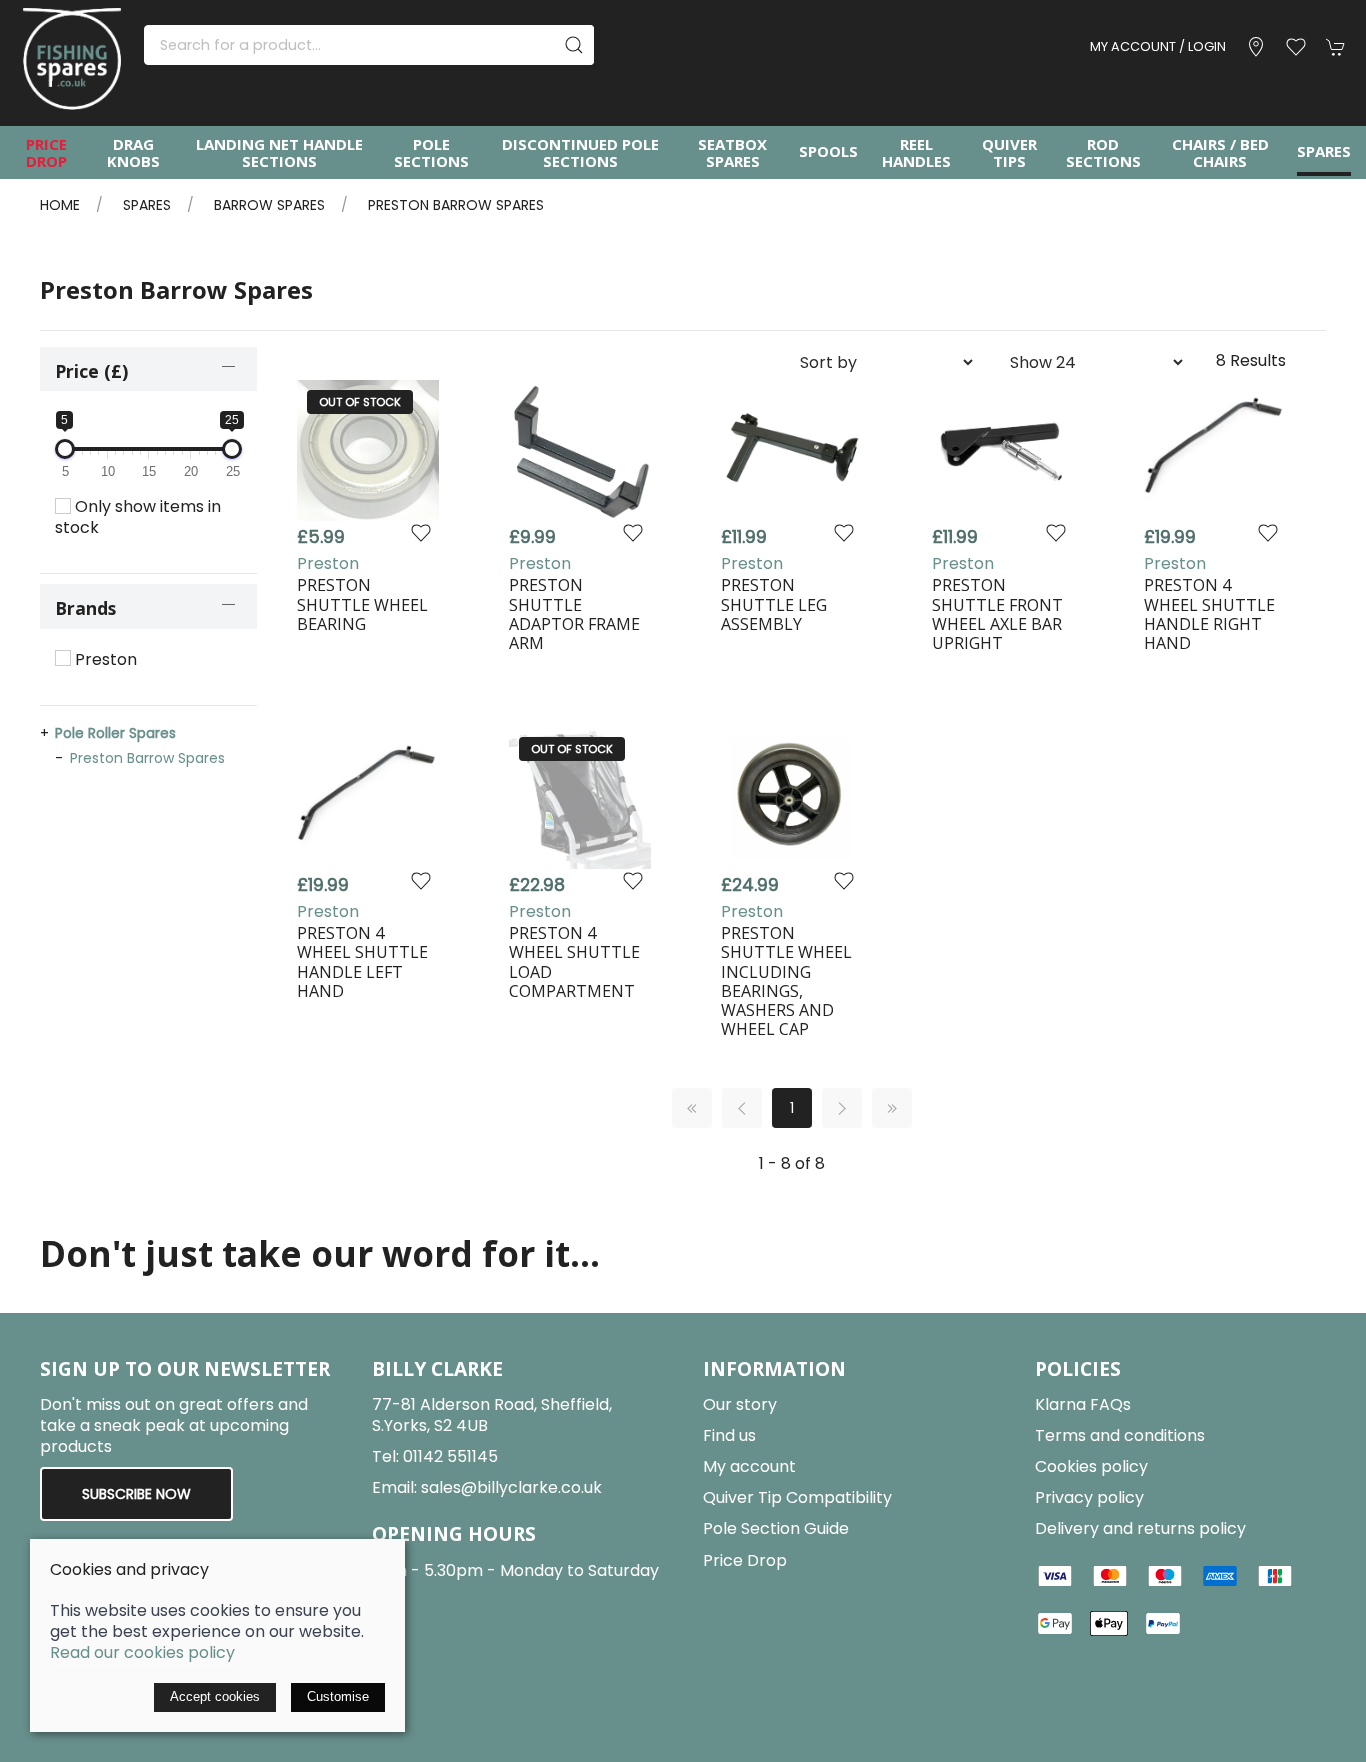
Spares (147, 205)
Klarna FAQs (1083, 1404)
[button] (1296, 47)
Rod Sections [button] (1103, 152)
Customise (338, 1696)
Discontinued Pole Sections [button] (580, 152)
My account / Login (1158, 46)
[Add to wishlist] (421, 531)
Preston (104, 659)
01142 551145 (450, 1456)
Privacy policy (1089, 1497)
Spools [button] (828, 151)
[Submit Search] (574, 45)
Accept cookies (215, 1696)
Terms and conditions (1120, 1435)
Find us (729, 1435)
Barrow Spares (269, 205)
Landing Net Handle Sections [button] (279, 152)
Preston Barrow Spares (456, 205)
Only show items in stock (138, 517)
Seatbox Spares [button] (732, 152)
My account (749, 1466)
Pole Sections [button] (431, 152)
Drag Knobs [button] (133, 152)
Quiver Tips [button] (1009, 152)
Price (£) (91, 371)
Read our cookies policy (142, 1652)
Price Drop (46, 152)
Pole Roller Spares (115, 733)
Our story (740, 1404)
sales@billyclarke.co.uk (511, 1487)
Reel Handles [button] (916, 152)
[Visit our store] (1256, 47)
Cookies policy (1091, 1466)
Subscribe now (136, 1494)
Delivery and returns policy (1140, 1528)
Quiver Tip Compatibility (797, 1497)
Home (60, 205)
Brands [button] (85, 608)
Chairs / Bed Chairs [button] (1220, 152)
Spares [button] (1324, 151)
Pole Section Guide (776, 1528)
